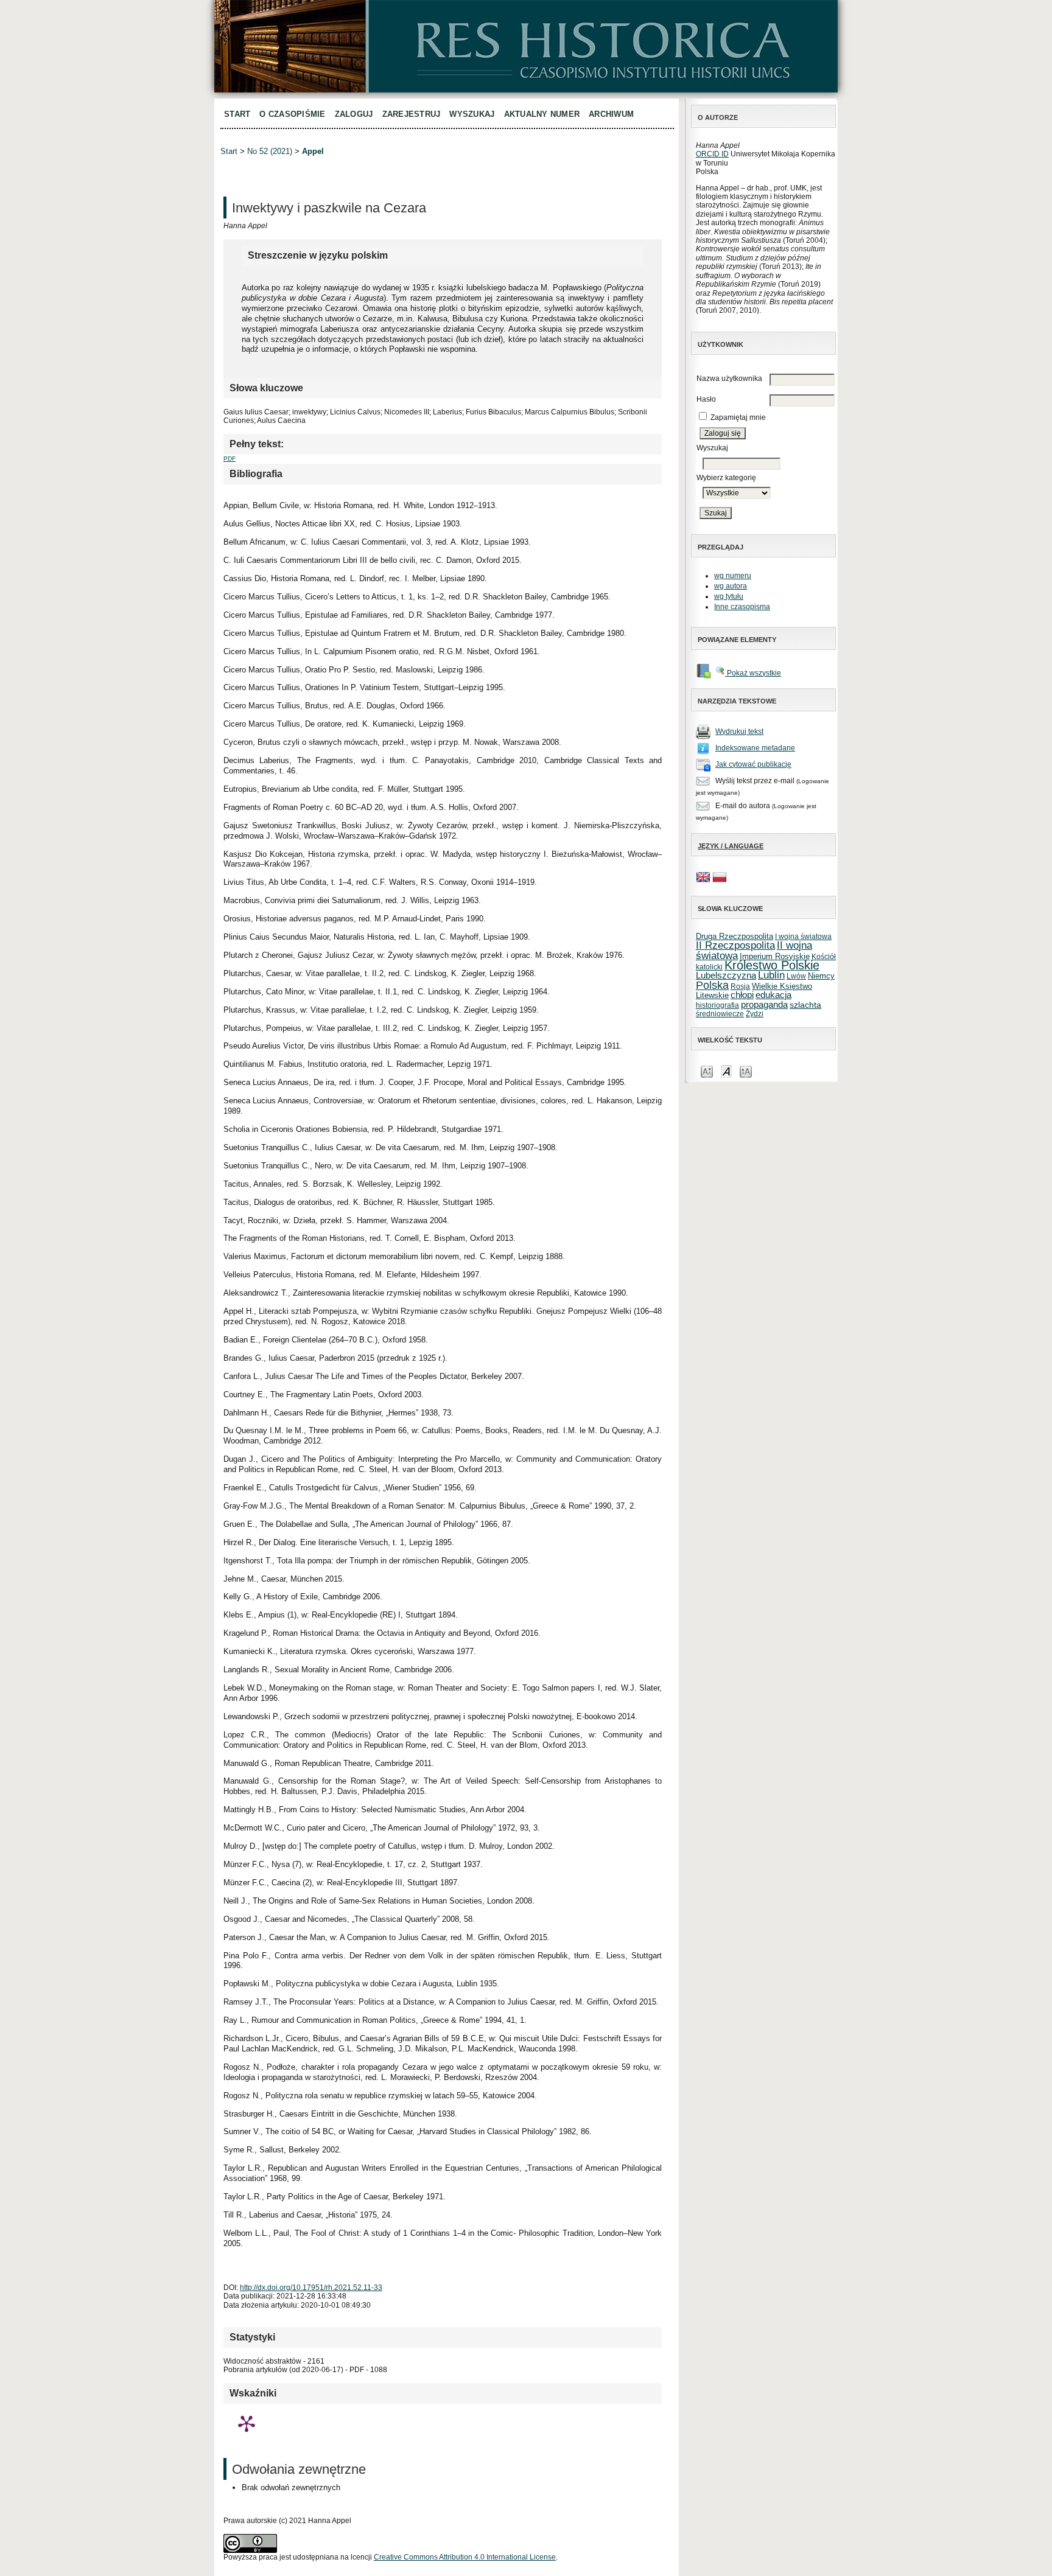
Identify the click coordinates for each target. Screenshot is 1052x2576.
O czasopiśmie (292, 114)
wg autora (731, 586)
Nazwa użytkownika (729, 379)
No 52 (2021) (270, 151)
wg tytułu (729, 596)
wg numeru (733, 576)
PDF (230, 459)
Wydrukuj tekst (739, 731)
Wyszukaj (472, 114)
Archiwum (611, 114)
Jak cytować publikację (753, 764)
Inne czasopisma (742, 607)
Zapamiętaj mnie (738, 417)
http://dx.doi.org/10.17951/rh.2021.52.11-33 (311, 2288)
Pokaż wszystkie (753, 673)
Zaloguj (354, 114)
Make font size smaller (707, 1071)
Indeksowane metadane (755, 748)
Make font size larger (746, 1071)
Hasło (706, 399)
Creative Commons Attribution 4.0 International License (465, 2557)
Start (237, 114)
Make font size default (726, 1071)
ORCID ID (712, 154)
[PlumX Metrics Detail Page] (247, 2423)
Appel (313, 151)
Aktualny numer (542, 114)
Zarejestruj (412, 114)
